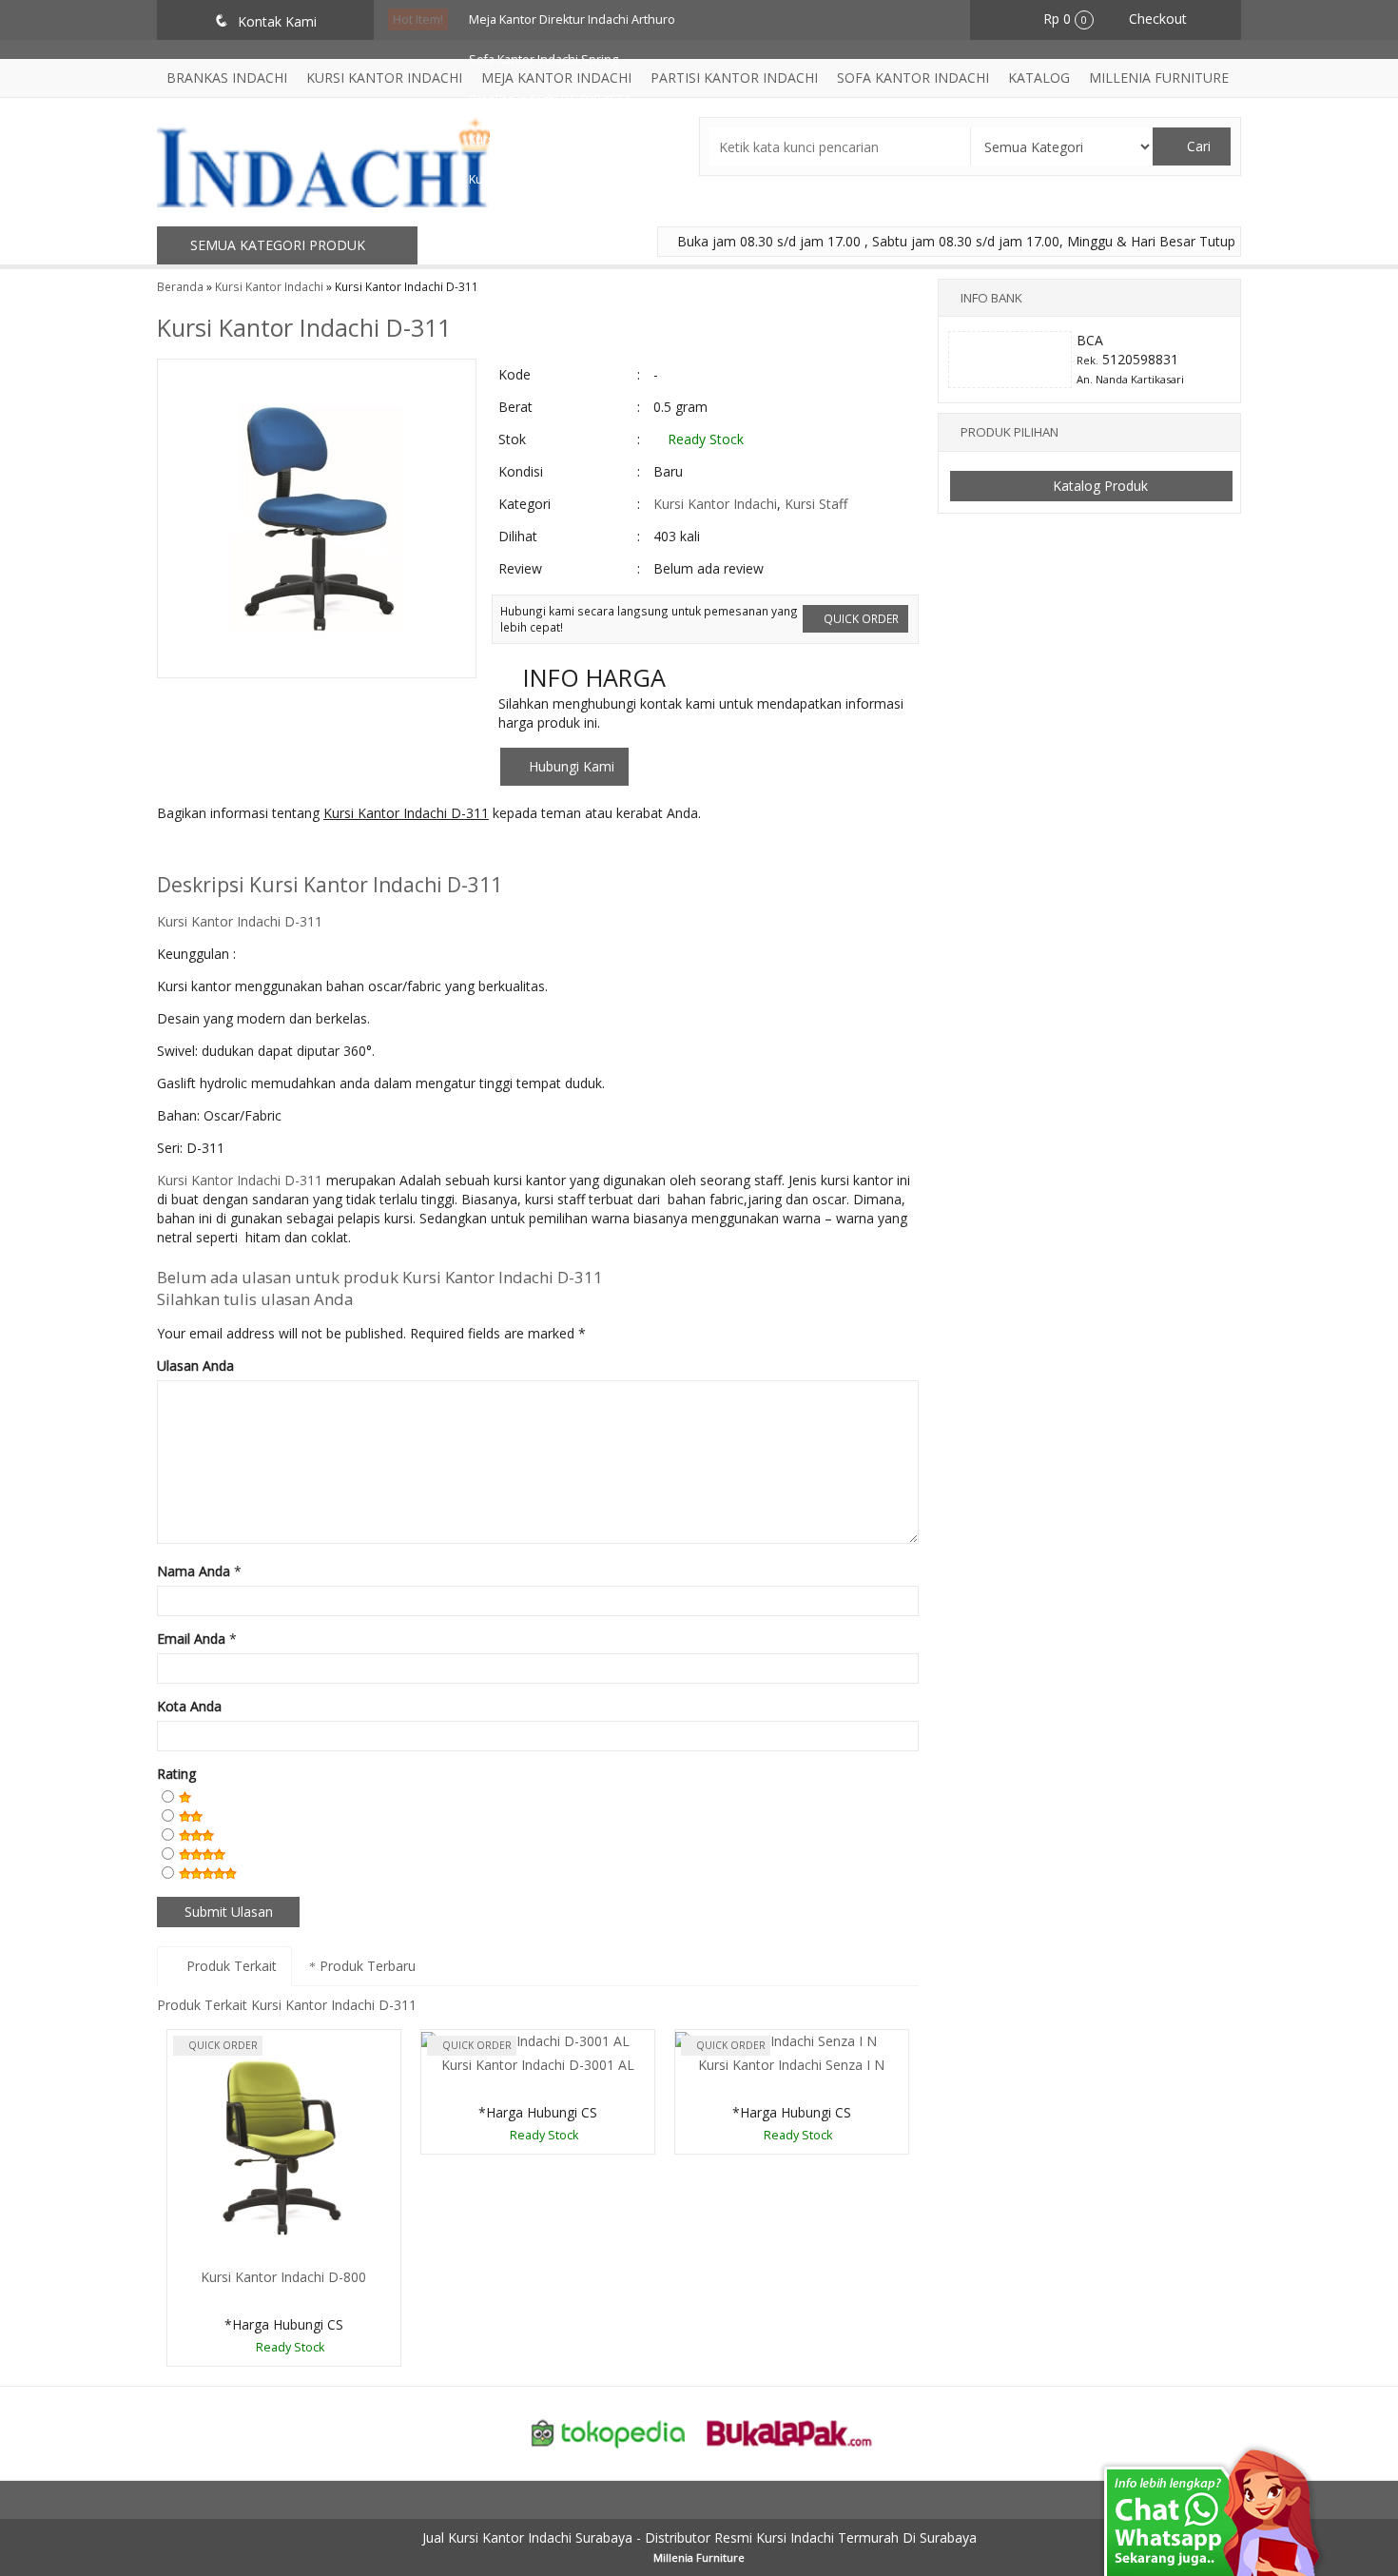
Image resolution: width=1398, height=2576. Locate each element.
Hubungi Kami (570, 766)
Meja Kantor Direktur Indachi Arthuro (572, 20)
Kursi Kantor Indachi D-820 (543, 139)
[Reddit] (313, 851)
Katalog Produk (1098, 486)
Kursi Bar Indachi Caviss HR (545, 179)
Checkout (1156, 19)
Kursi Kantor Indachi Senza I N (791, 2065)
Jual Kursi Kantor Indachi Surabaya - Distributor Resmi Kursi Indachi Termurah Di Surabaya (699, 2537)
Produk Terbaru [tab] (366, 1966)
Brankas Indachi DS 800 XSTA (550, 99)
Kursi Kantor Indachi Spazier (548, 299)
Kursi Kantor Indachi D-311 (304, 327)
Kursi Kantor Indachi (715, 504)
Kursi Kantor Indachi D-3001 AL (538, 2065)
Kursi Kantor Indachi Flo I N (543, 259)
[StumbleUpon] (419, 851)
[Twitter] (208, 851)
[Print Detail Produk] (454, 851)
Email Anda (191, 1639)
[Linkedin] (349, 851)
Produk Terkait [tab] (230, 1966)
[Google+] (243, 851)
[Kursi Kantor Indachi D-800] (284, 2146)
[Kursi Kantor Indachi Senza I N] (776, 2039)
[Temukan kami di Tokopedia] (609, 2432)
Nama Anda (194, 1571)
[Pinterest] (384, 851)
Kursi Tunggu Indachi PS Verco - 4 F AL (575, 219)
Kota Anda (189, 1706)
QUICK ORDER (860, 618)
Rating (176, 1774)
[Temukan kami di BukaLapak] (789, 2432)
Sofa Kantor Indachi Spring (544, 59)
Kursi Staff (816, 504)
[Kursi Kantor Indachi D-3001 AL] (525, 2039)
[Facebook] (173, 851)
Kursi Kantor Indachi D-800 (283, 2277)
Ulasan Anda (195, 1366)
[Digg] (278, 851)
